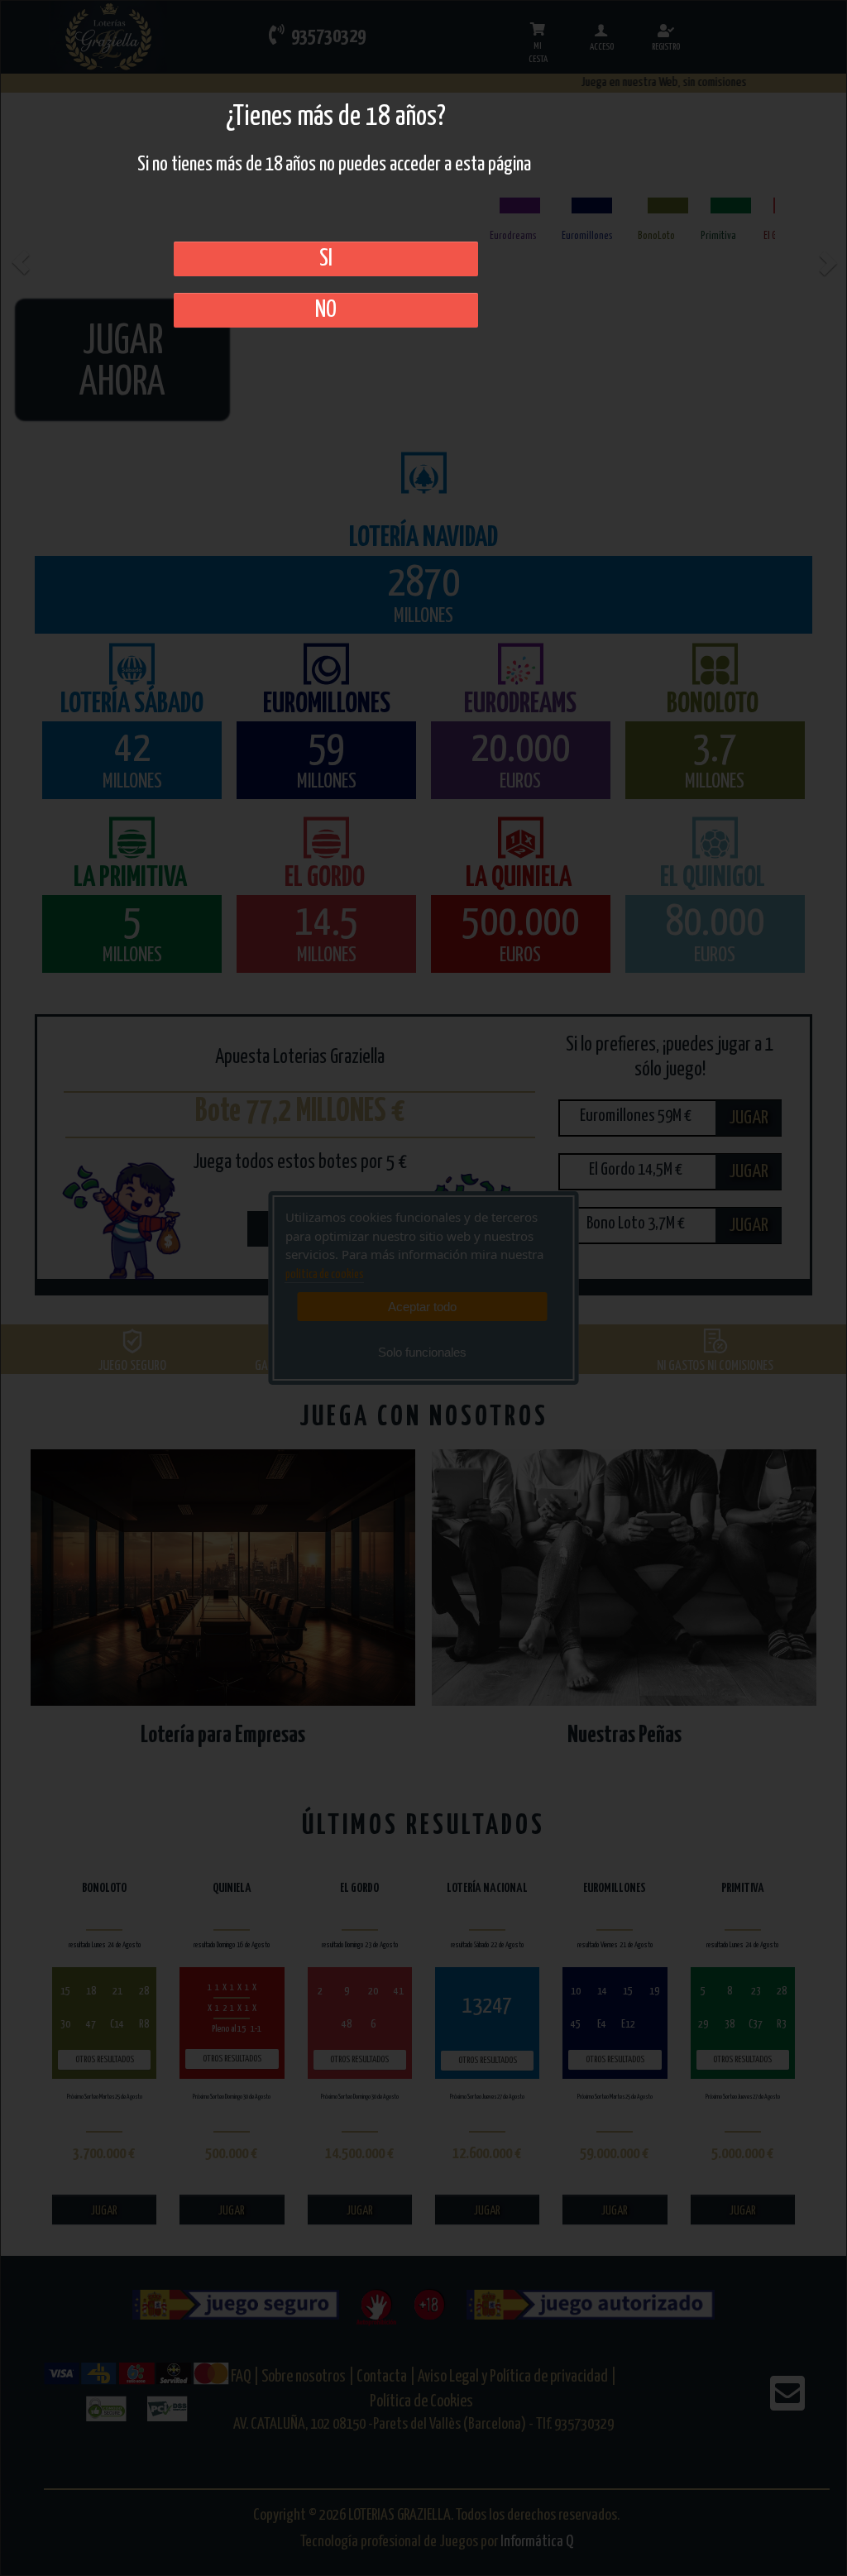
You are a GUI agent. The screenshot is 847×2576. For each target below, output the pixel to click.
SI (326, 259)
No (326, 310)
